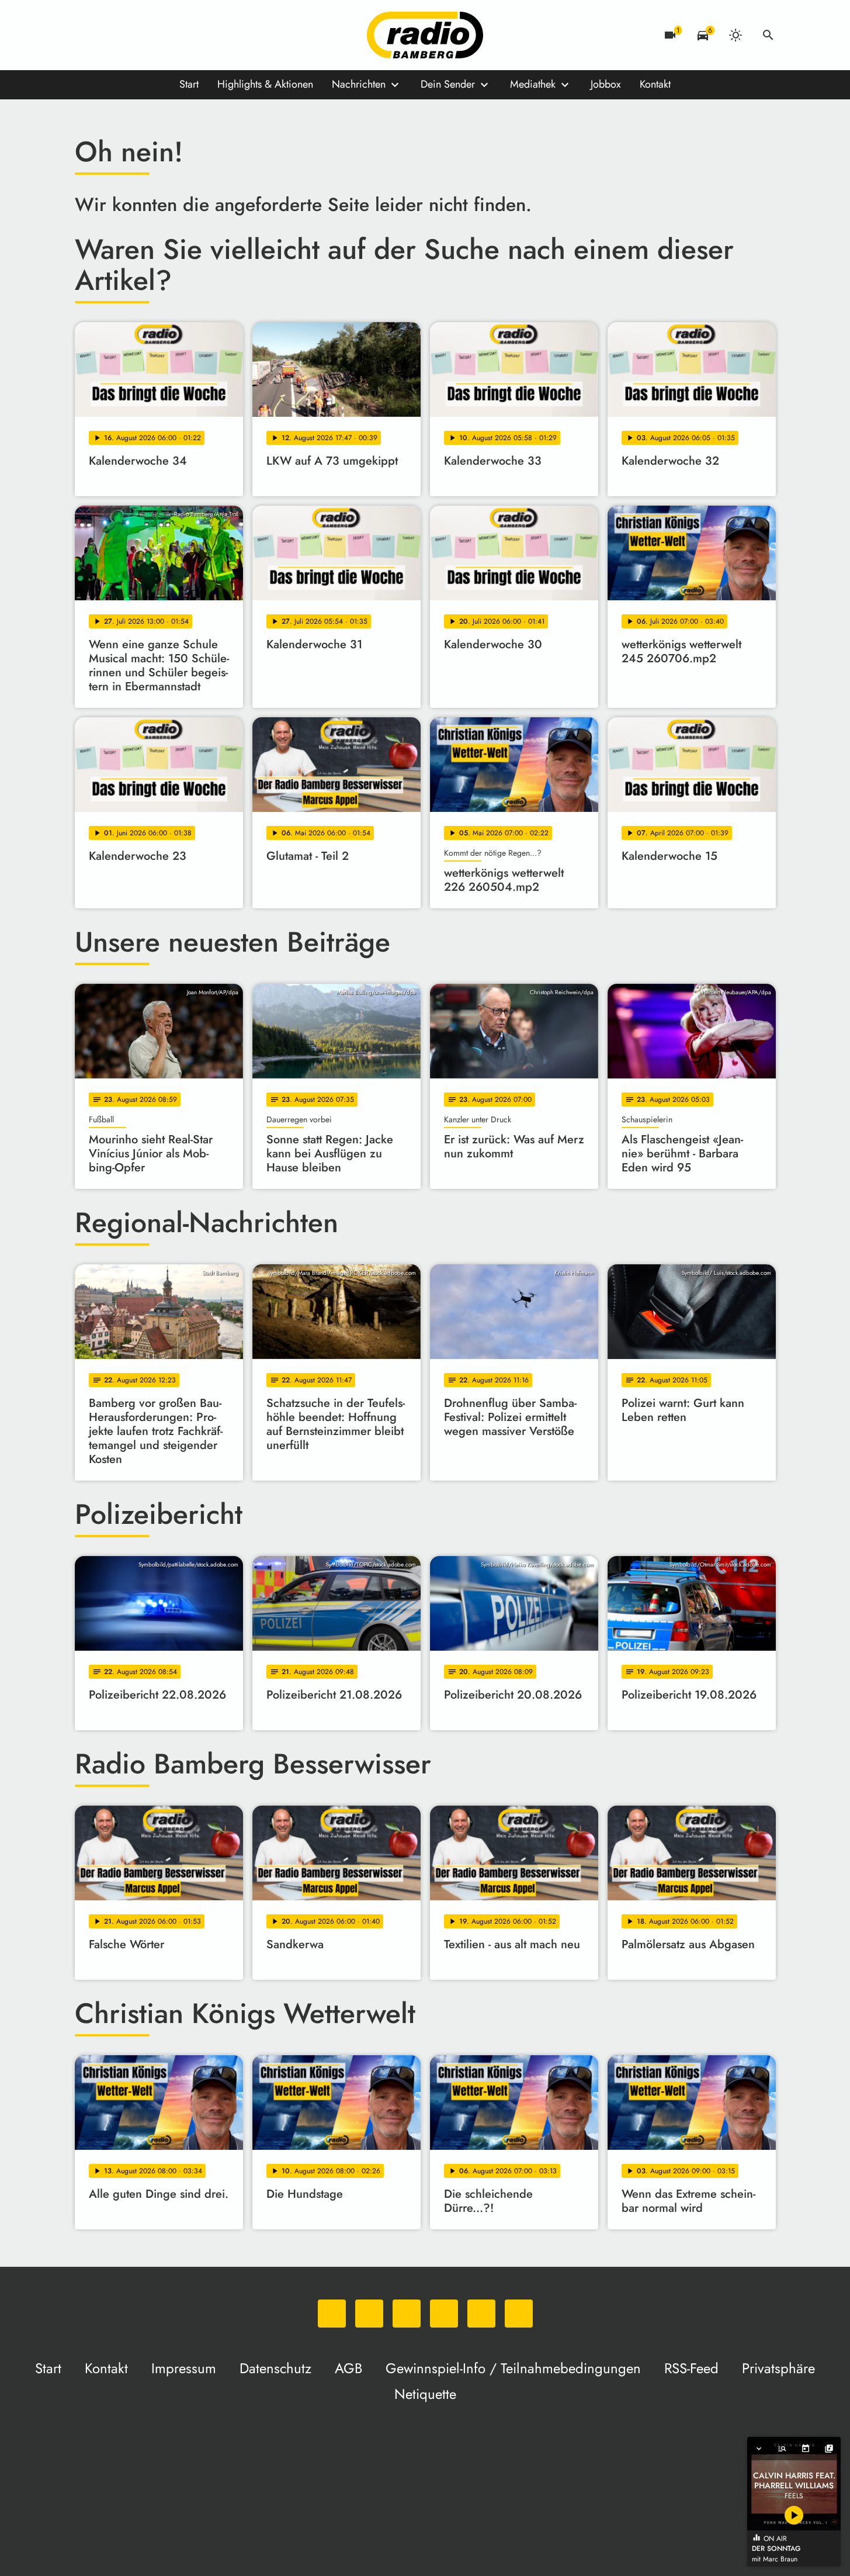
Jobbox (606, 84)
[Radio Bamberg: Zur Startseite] (425, 35)
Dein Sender (448, 84)
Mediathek (533, 84)
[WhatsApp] (86, 35)
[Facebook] (110, 35)
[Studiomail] (180, 35)
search (768, 35)
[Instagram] (133, 35)
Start (189, 84)
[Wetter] (735, 35)
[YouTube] (157, 35)
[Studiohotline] (203, 35)
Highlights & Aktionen (265, 84)
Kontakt (655, 84)
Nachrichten (359, 84)
